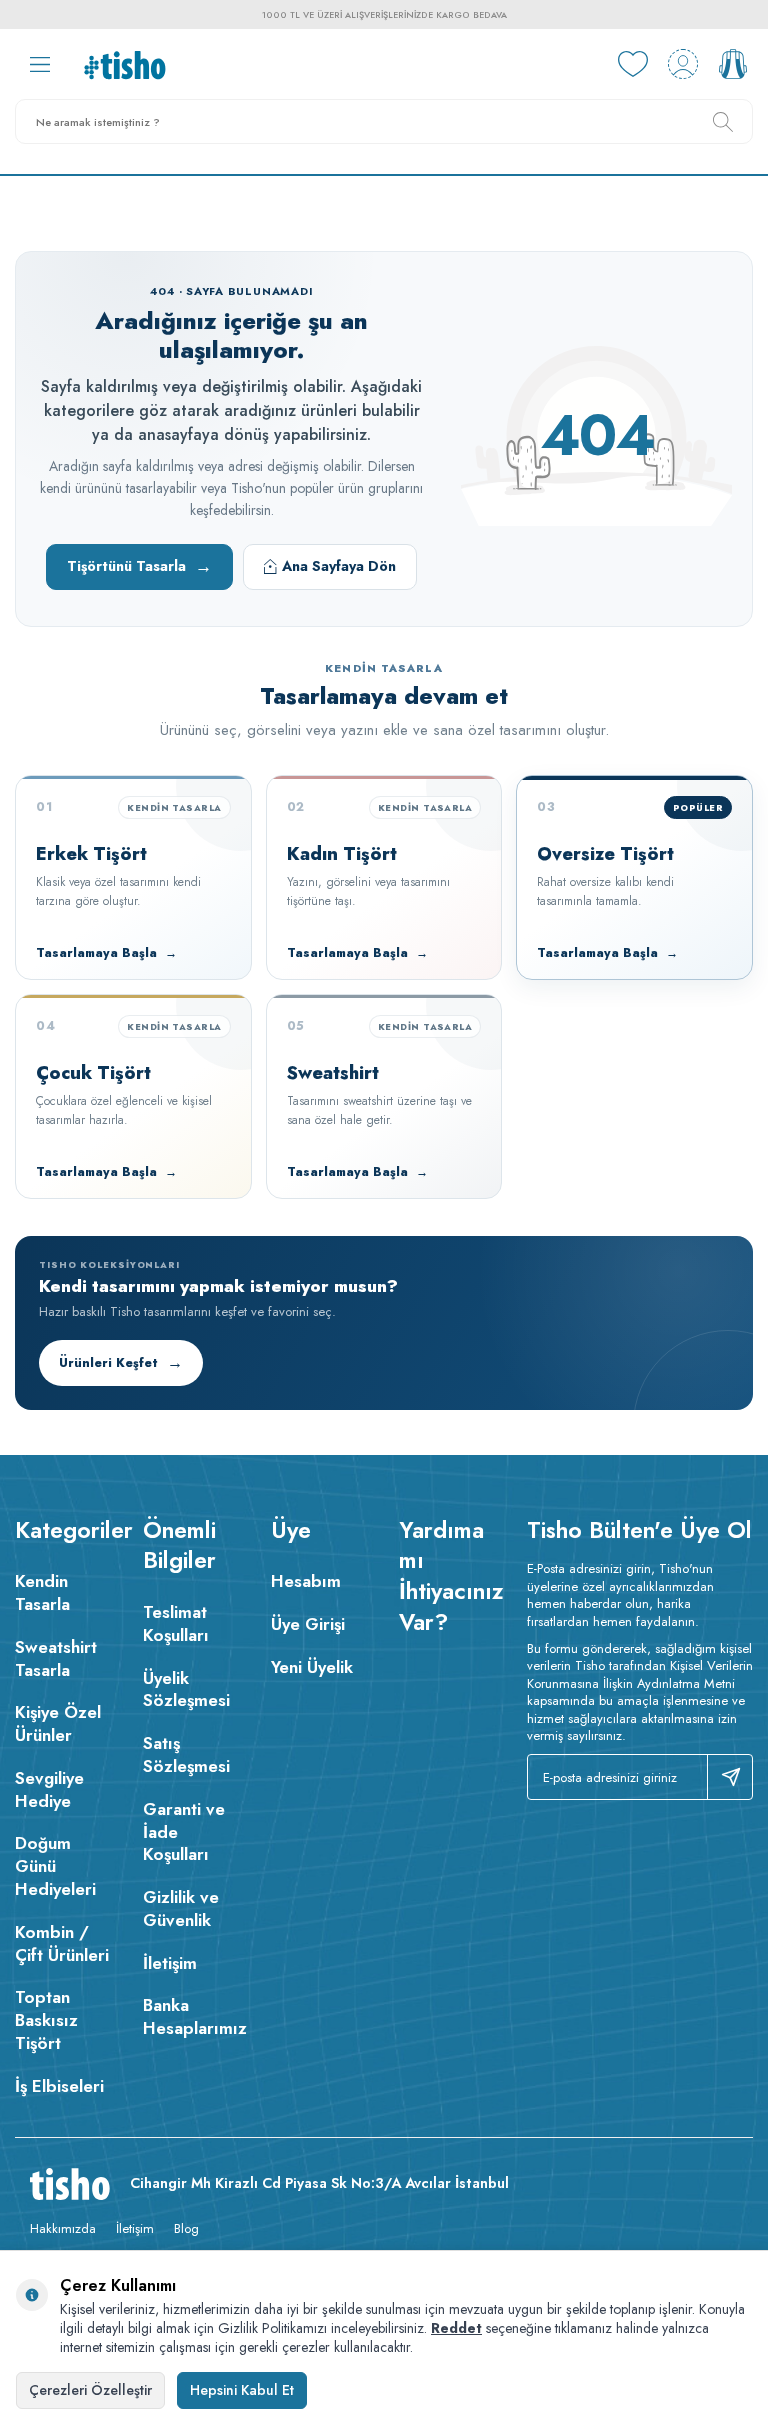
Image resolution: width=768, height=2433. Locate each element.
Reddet (456, 2328)
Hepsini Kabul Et (242, 2390)
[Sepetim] (733, 64)
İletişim (170, 1963)
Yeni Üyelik (312, 1667)
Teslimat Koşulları (176, 1623)
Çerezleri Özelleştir (90, 2390)
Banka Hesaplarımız (192, 2016)
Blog (186, 2228)
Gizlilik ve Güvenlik (181, 1908)
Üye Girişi (308, 1624)
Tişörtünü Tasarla (139, 566)
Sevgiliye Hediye (49, 1789)
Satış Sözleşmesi (186, 1754)
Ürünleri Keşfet (121, 1362)
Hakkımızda (63, 2228)
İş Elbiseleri (59, 2086)
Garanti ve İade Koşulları (184, 1832)
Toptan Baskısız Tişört (46, 2020)
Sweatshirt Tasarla (56, 1658)
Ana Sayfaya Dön (339, 566)
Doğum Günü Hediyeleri (55, 1866)
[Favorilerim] (633, 64)
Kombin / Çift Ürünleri (62, 1943)
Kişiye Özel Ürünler (58, 1723)
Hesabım (306, 1581)
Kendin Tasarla (42, 1592)
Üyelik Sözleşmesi (186, 1689)
